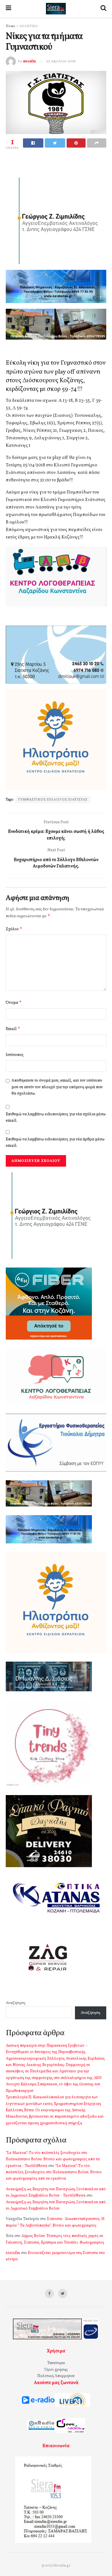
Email (13, 1029)
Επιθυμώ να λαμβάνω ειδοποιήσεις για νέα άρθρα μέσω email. (55, 1143)
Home (10, 26)
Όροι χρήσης (56, 2370)
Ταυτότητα (56, 2363)
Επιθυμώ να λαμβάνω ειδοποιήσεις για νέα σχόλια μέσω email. (56, 1117)
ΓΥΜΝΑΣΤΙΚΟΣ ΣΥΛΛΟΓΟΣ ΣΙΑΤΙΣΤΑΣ (53, 800)
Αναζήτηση (16, 2003)
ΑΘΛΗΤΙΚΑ (28, 26)
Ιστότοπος (15, 1055)
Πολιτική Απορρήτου (56, 2376)
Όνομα (14, 1002)
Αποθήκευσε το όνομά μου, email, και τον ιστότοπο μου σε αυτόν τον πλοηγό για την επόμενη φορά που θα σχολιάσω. (57, 1087)
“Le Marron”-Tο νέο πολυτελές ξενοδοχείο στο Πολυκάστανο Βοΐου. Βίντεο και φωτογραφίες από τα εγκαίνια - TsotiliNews (53, 2159)
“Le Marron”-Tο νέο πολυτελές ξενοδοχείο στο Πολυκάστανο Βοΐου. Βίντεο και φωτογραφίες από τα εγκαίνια (54, 2172)
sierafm (29, 61)
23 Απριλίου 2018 (61, 61)
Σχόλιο (14, 929)
